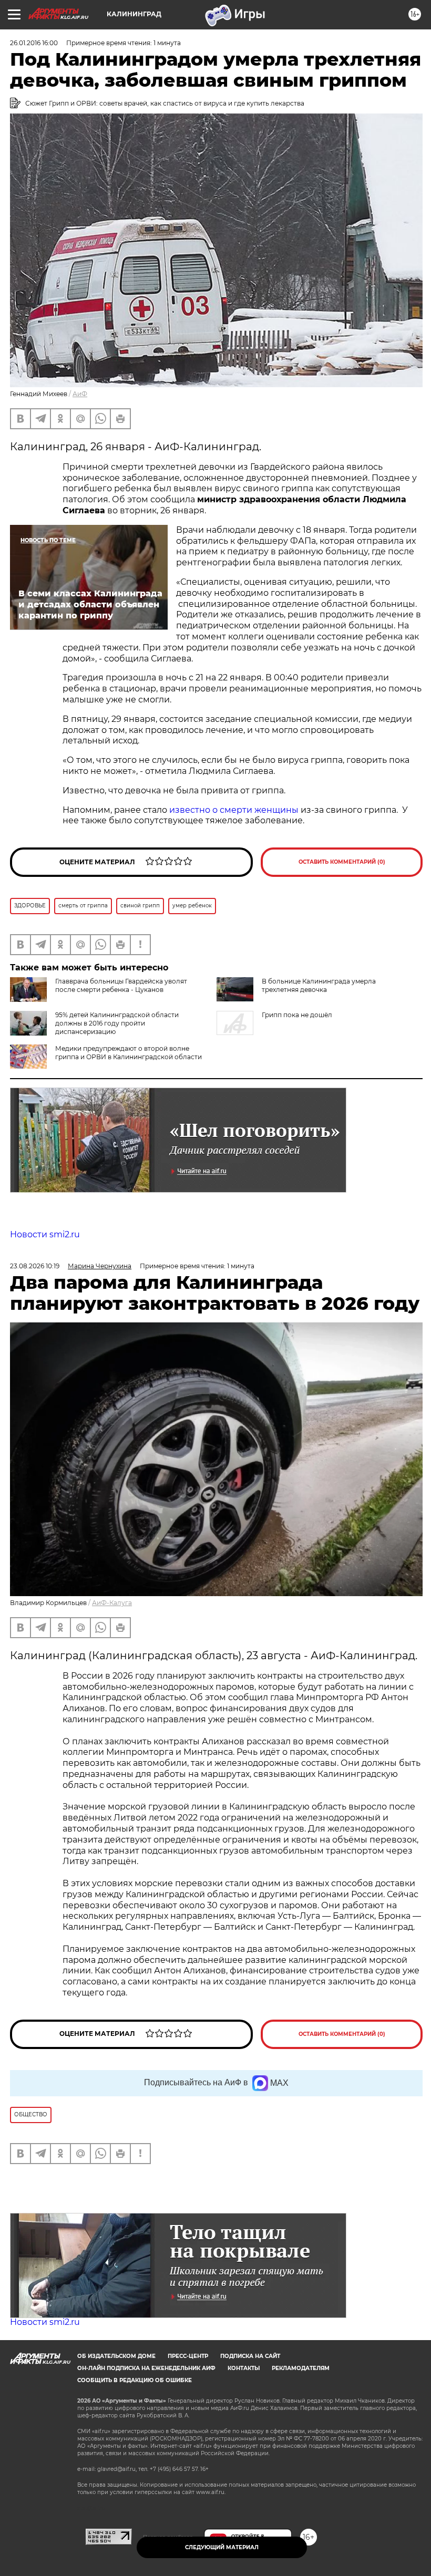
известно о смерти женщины (234, 810)
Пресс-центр (188, 2356)
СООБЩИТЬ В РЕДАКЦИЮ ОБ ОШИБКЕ (135, 2380)
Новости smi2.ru (45, 1234)
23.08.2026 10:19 (35, 1266)
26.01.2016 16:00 (34, 43)
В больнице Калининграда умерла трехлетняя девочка (319, 985)
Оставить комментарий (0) (342, 862)
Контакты (244, 2368)
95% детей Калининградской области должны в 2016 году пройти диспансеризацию (117, 1023)
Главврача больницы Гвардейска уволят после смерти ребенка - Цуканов (121, 985)
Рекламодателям (301, 2368)
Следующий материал (222, 2547)
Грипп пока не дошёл (297, 1015)
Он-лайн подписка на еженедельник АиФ (146, 2368)
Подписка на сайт (250, 2356)
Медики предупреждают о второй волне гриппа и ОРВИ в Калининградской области (129, 1053)
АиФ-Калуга (112, 1603)
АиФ (80, 394)
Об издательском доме (116, 2356)
